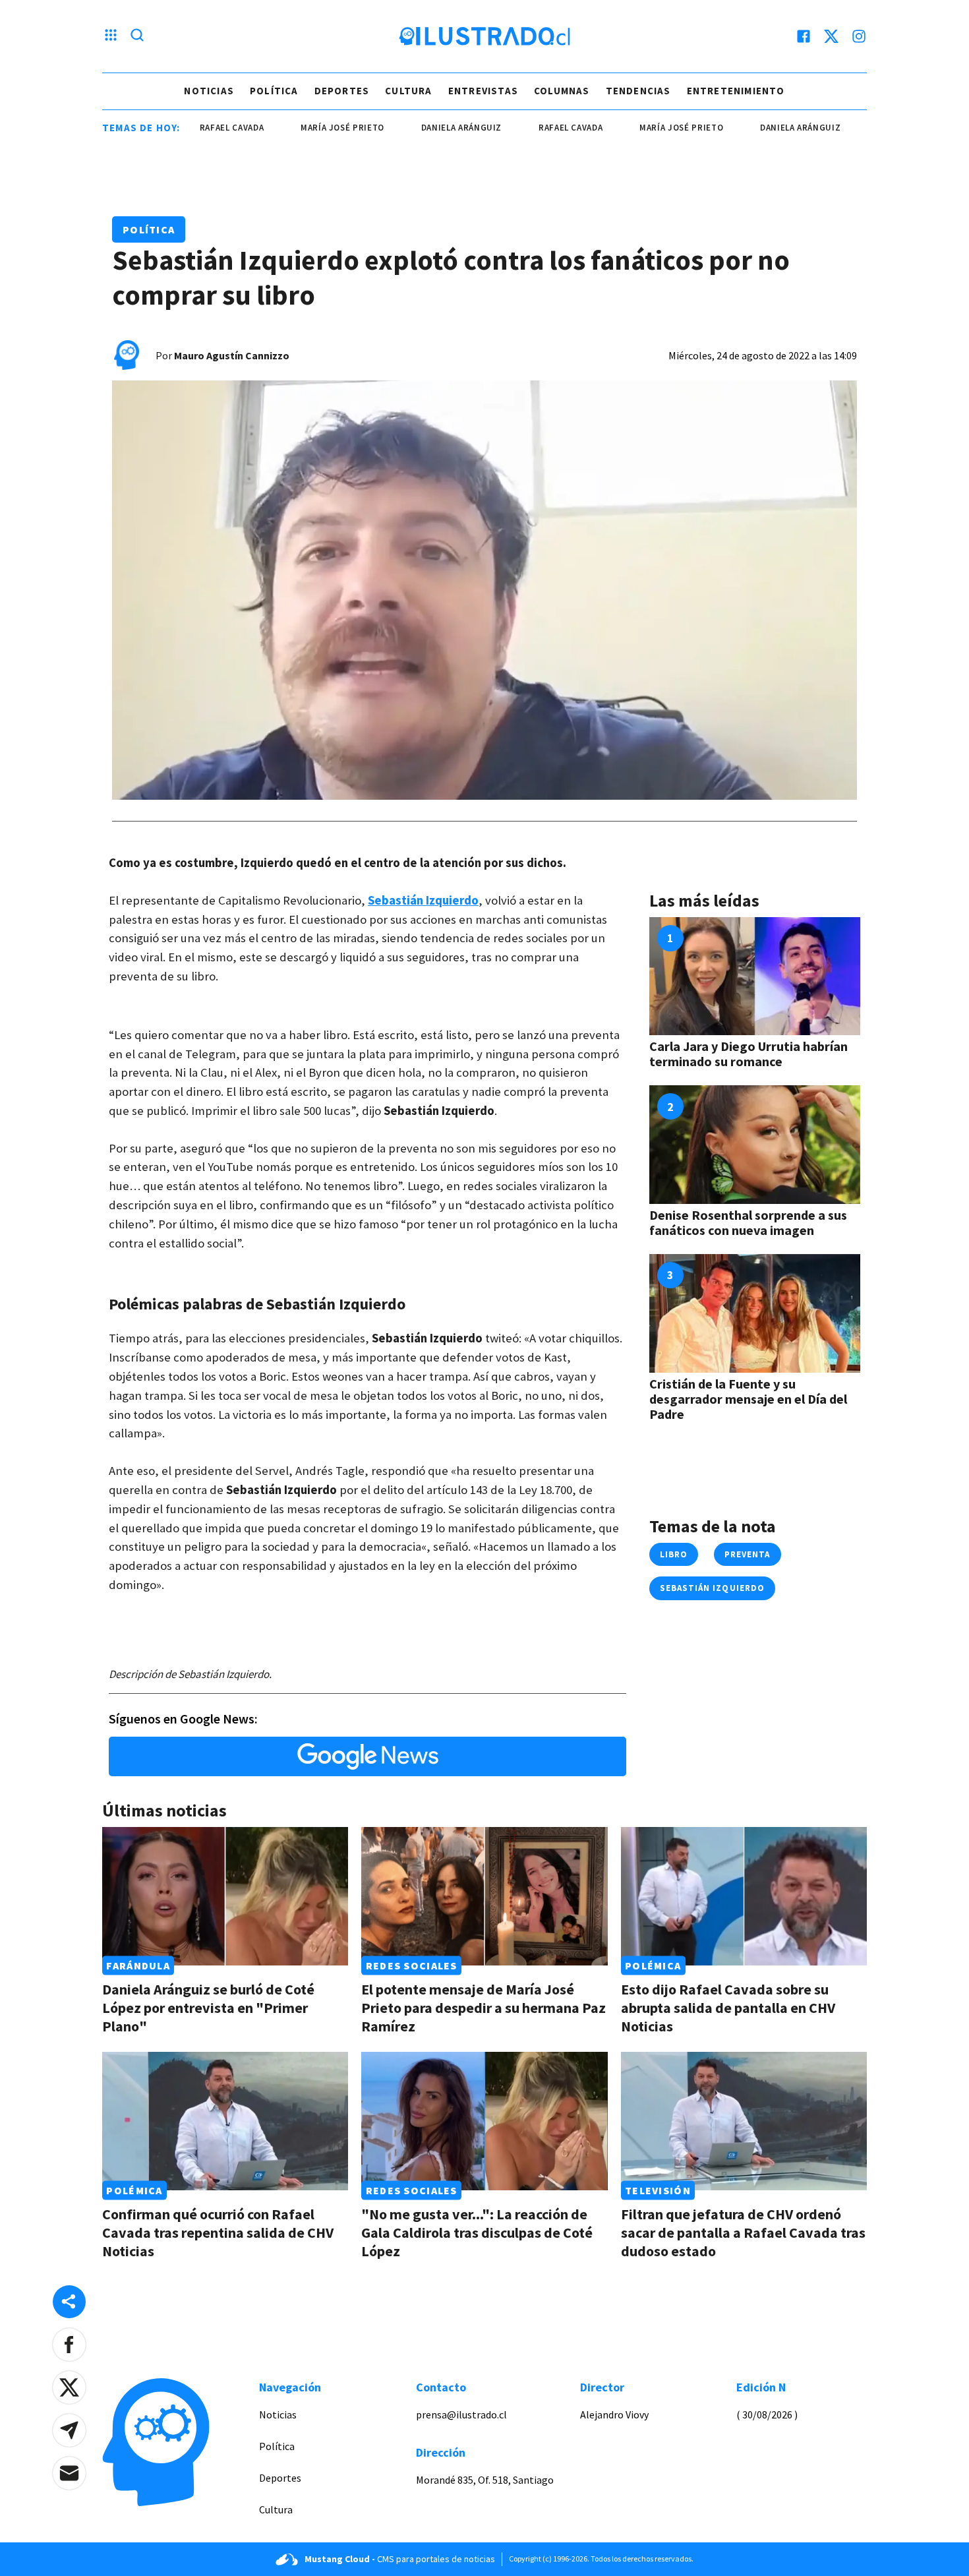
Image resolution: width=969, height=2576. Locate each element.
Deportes (342, 91)
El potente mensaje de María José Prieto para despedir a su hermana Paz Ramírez (484, 2008)
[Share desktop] (69, 2302)
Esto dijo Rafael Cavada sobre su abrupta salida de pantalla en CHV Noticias (728, 2008)
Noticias (209, 91)
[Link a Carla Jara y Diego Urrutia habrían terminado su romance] (755, 976)
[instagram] (859, 36)
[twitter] (831, 36)
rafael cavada (516, 128)
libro (674, 1554)
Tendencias (638, 91)
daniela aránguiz (407, 128)
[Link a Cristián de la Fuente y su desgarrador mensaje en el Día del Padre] (755, 1313)
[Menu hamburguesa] (111, 36)
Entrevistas (483, 91)
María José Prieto (288, 128)
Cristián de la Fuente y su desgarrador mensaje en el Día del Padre (748, 1399)
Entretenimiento (736, 91)
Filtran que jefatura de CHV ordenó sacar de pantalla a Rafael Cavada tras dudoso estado (743, 2232)
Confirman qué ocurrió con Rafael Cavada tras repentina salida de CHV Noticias (218, 2232)
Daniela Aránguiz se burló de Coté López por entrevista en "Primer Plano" (208, 2008)
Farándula (138, 1965)
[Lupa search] (137, 36)
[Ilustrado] (484, 36)
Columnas (562, 91)
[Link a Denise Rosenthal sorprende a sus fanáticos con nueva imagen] (755, 1145)
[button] (69, 2345)
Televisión (658, 2190)
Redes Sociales (412, 1965)
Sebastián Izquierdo (423, 900)
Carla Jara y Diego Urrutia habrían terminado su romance (749, 1054)
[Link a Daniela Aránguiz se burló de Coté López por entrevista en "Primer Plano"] (225, 1896)
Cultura (408, 91)
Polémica (653, 1965)
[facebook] (804, 36)
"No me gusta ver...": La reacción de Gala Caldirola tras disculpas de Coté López (477, 2232)
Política (274, 91)
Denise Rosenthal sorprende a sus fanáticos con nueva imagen (748, 1222)
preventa (747, 1554)
